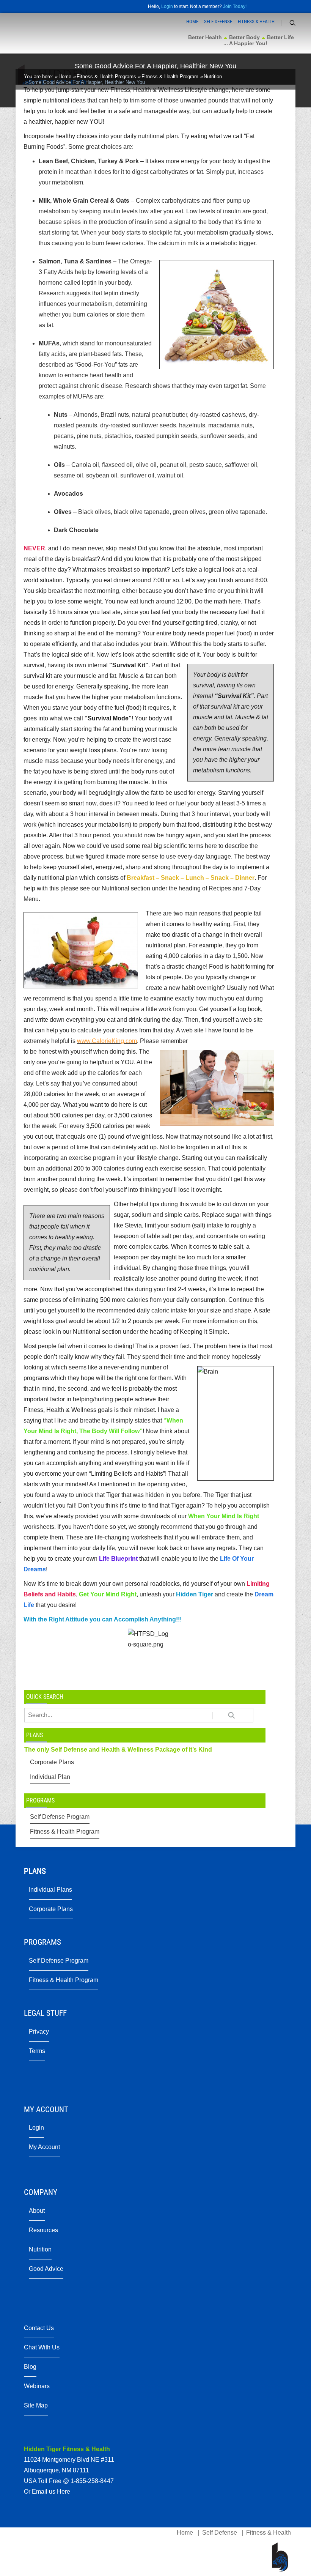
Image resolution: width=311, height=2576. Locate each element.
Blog (30, 2367)
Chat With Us (42, 2347)
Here (64, 2492)
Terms (37, 2051)
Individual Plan (50, 1777)
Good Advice (46, 2269)
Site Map (36, 2405)
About (37, 2211)
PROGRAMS (40, 1800)
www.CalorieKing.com (107, 1041)
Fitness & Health (256, 21)
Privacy (39, 2032)
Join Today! (235, 6)
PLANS (35, 1735)
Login (167, 6)
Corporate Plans (52, 1762)
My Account (44, 2147)
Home (192, 21)
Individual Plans (50, 1890)
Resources (43, 2230)
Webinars (37, 2386)
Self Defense (218, 21)
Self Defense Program (60, 1817)
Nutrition (40, 2249)
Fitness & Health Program (65, 1832)
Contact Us (39, 2328)
